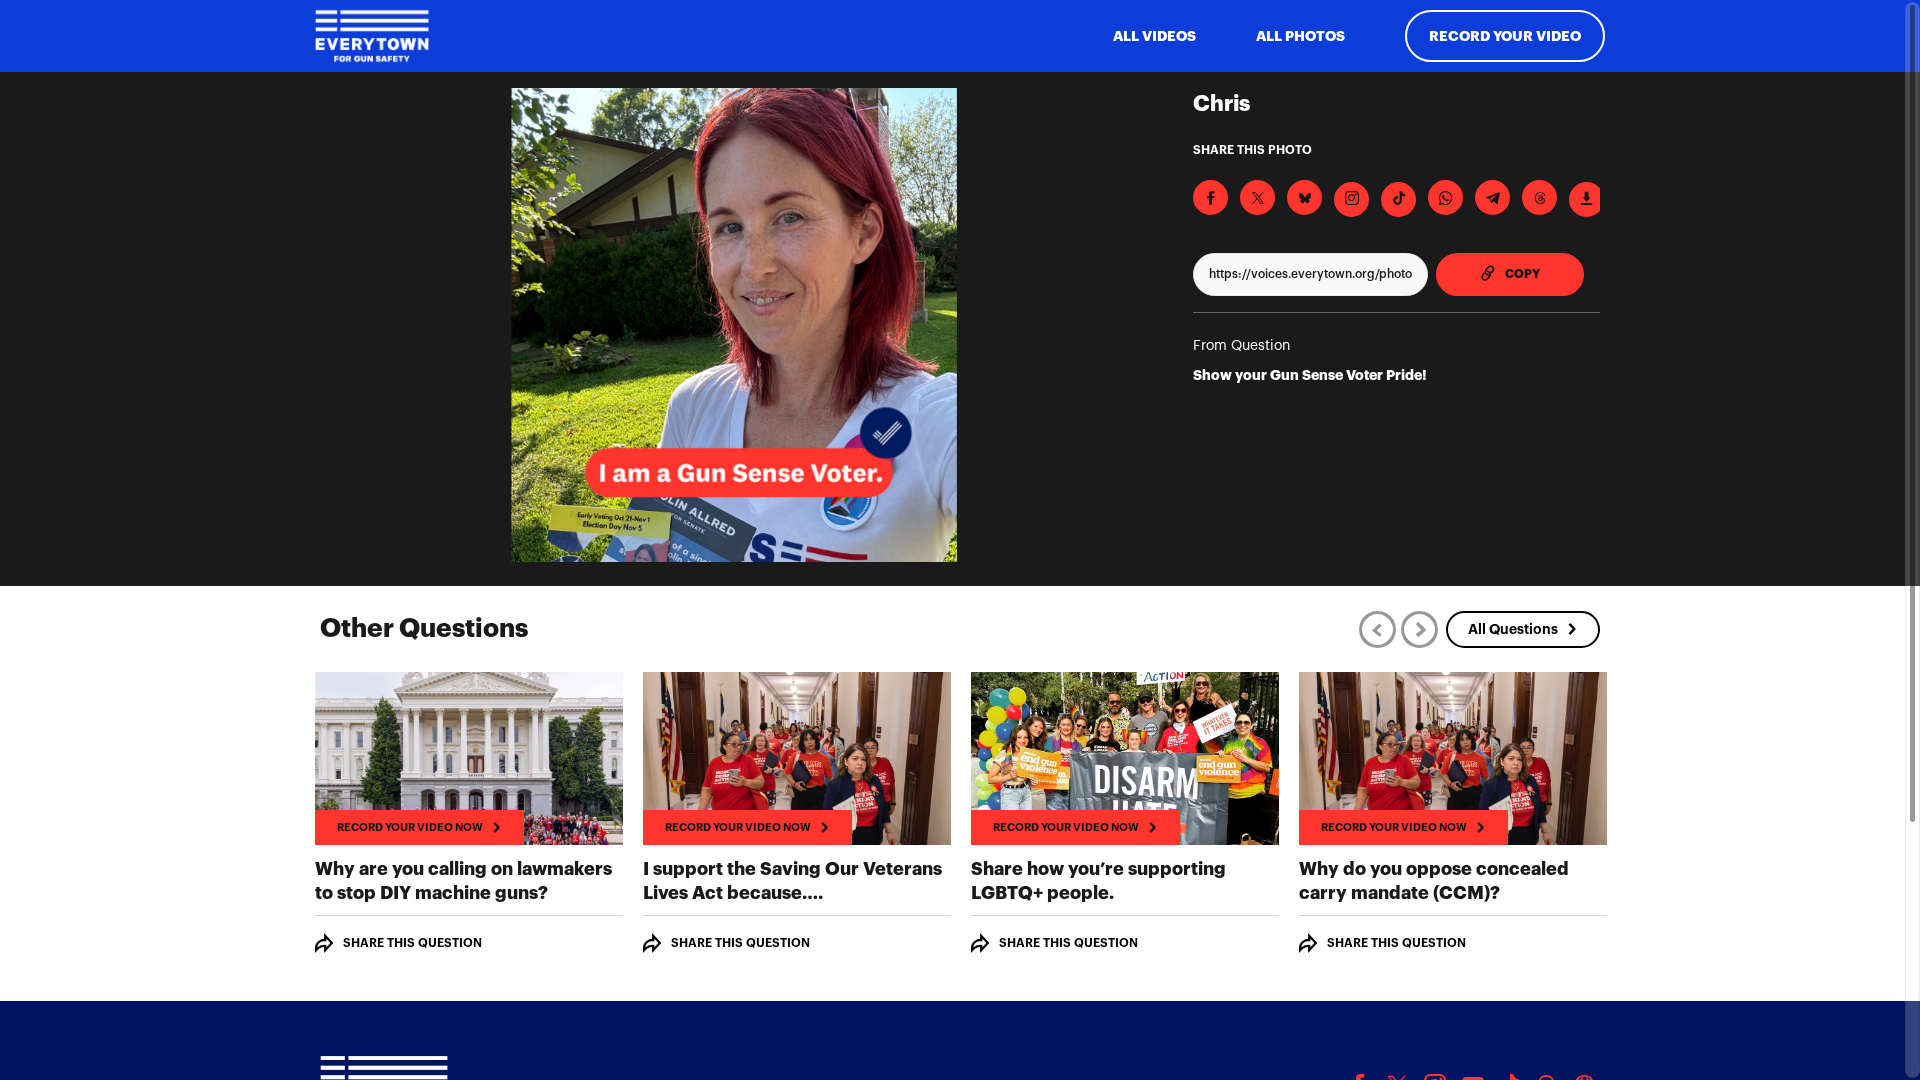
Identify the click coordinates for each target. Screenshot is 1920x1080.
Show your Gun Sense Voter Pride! (1310, 375)
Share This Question (412, 943)
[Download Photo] (1586, 199)
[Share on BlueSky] (1304, 197)
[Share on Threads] (1539, 197)
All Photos (1300, 36)
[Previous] (1377, 629)
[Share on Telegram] (1492, 197)
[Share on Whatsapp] (1445, 197)
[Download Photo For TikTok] (1398, 199)
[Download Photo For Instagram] (1351, 199)
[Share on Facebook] (1210, 197)
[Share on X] (1257, 197)
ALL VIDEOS (1154, 36)
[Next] (1419, 629)
